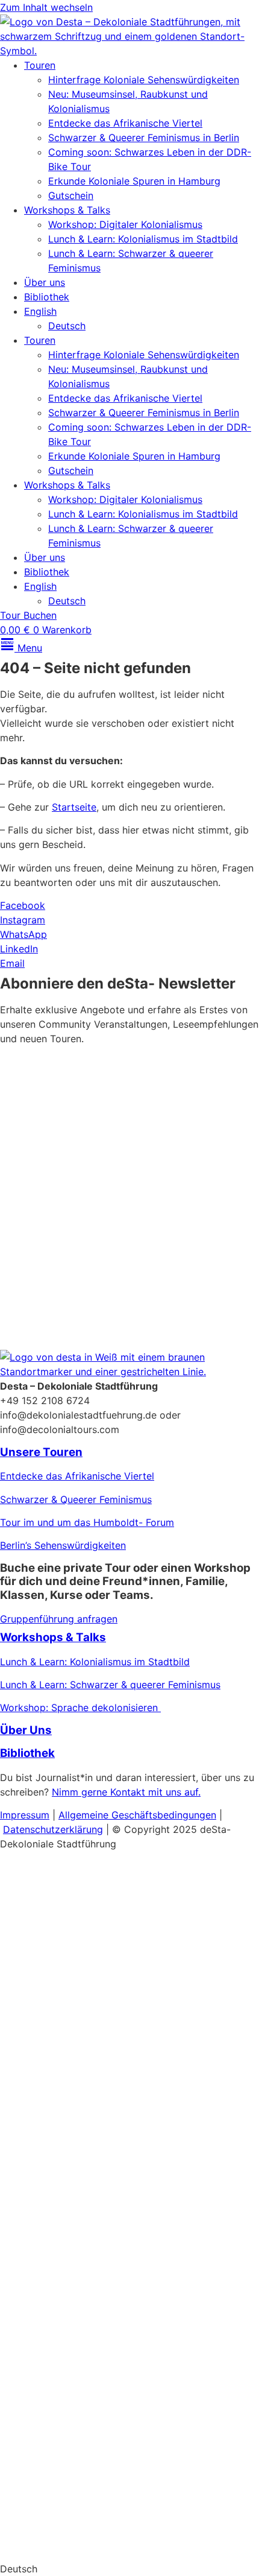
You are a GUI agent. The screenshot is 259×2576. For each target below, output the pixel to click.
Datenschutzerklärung (149, 1268)
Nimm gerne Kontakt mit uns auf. (126, 1792)
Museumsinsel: (33, 1960)
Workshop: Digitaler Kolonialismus (125, 224)
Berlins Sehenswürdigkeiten (62, 1983)
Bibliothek (47, 297)
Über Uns (26, 1730)
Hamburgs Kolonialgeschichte (67, 2029)
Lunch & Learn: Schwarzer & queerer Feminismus (110, 1685)
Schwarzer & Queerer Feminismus (76, 1499)
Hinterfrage (26, 2321)
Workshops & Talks (67, 210)
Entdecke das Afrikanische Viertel (125, 123)
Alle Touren (40, 2249)
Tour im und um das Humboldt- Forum (87, 1522)
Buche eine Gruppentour (86, 2438)
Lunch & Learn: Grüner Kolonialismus (83, 2122)
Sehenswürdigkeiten (101, 2321)
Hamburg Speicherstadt (54, 2391)
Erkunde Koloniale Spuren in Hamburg (134, 181)
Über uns (45, 282)
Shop (18, 2492)
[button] (129, 2569)
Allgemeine (85, 1815)
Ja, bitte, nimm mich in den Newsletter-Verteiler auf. (123, 1203)
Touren (40, 65)
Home (16, 1866)
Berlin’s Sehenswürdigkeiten (63, 1545)
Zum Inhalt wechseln (46, 7)
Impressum (25, 1815)
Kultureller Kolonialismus (125, 1960)
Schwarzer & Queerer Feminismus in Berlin (144, 138)
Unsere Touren (41, 1452)
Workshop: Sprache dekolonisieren (80, 1707)
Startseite (74, 807)
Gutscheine (25, 2052)
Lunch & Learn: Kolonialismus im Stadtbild (143, 239)
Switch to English (39, 2545)
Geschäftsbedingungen (164, 1815)
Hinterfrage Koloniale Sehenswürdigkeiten (144, 80)
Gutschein (71, 195)
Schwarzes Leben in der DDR (66, 2368)
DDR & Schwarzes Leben (56, 2006)
